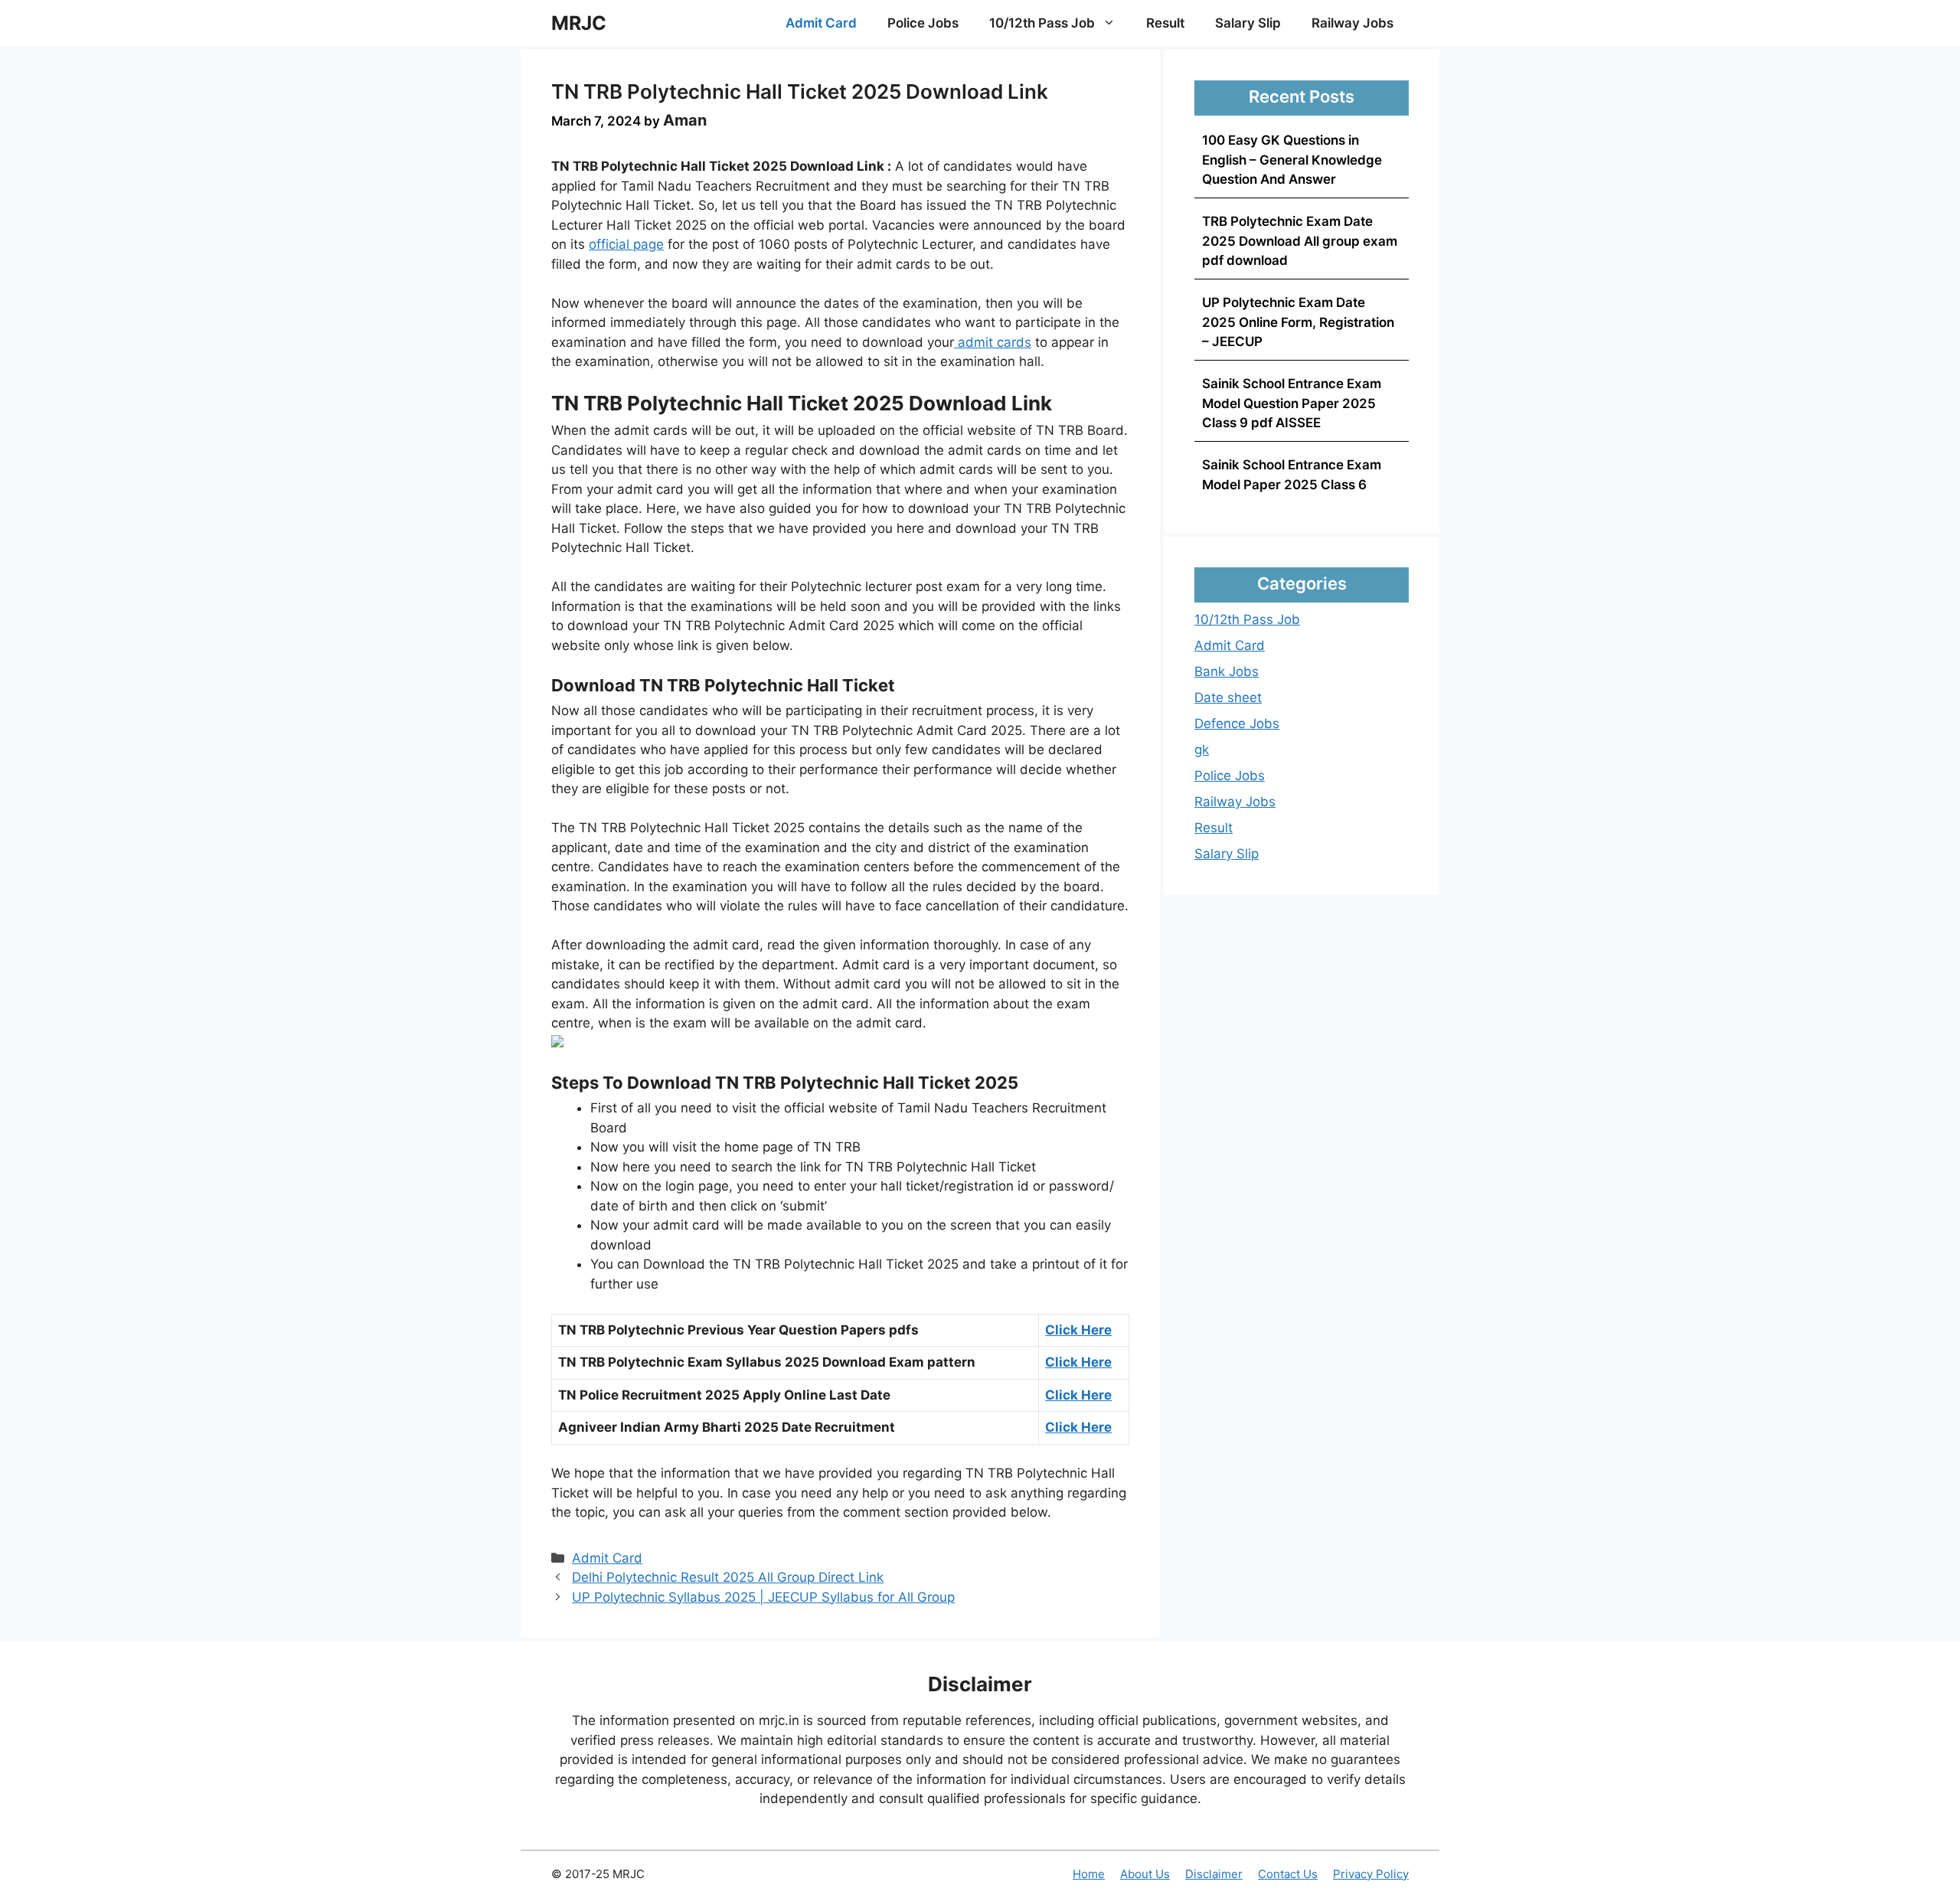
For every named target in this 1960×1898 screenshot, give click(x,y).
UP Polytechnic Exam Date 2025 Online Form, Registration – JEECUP (1298, 322)
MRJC (579, 23)
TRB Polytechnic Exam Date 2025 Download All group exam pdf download (1300, 241)
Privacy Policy (1371, 1874)
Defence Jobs (1237, 724)
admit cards (993, 342)
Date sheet (1228, 697)
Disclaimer (1214, 1874)
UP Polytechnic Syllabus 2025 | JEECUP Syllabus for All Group (763, 1597)
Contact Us (1288, 1874)
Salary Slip (1248, 23)
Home (1089, 1874)
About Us (1145, 1874)
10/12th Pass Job (1042, 23)
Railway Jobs (1352, 23)
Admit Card (821, 23)
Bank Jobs (1227, 671)
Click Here (1078, 1330)
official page (626, 244)
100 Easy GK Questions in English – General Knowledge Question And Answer (1292, 160)
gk (1202, 750)
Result (1165, 23)
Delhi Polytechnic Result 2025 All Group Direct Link (728, 1577)
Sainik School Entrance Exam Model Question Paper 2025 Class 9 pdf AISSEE (1292, 403)
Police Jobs (923, 23)
